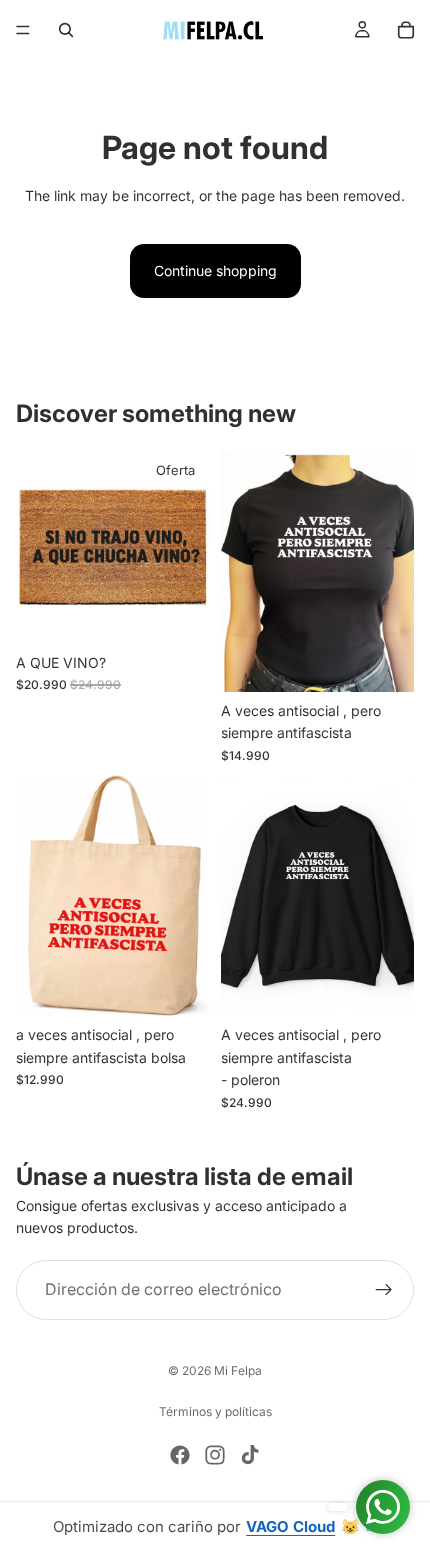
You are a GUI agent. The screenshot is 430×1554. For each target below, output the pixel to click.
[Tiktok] (250, 1455)
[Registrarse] (384, 1290)
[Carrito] (406, 30)
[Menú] (23, 30)
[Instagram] (215, 1455)
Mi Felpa (238, 1370)
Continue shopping (215, 270)
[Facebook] (180, 1455)
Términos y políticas (215, 1411)
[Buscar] (66, 30)
